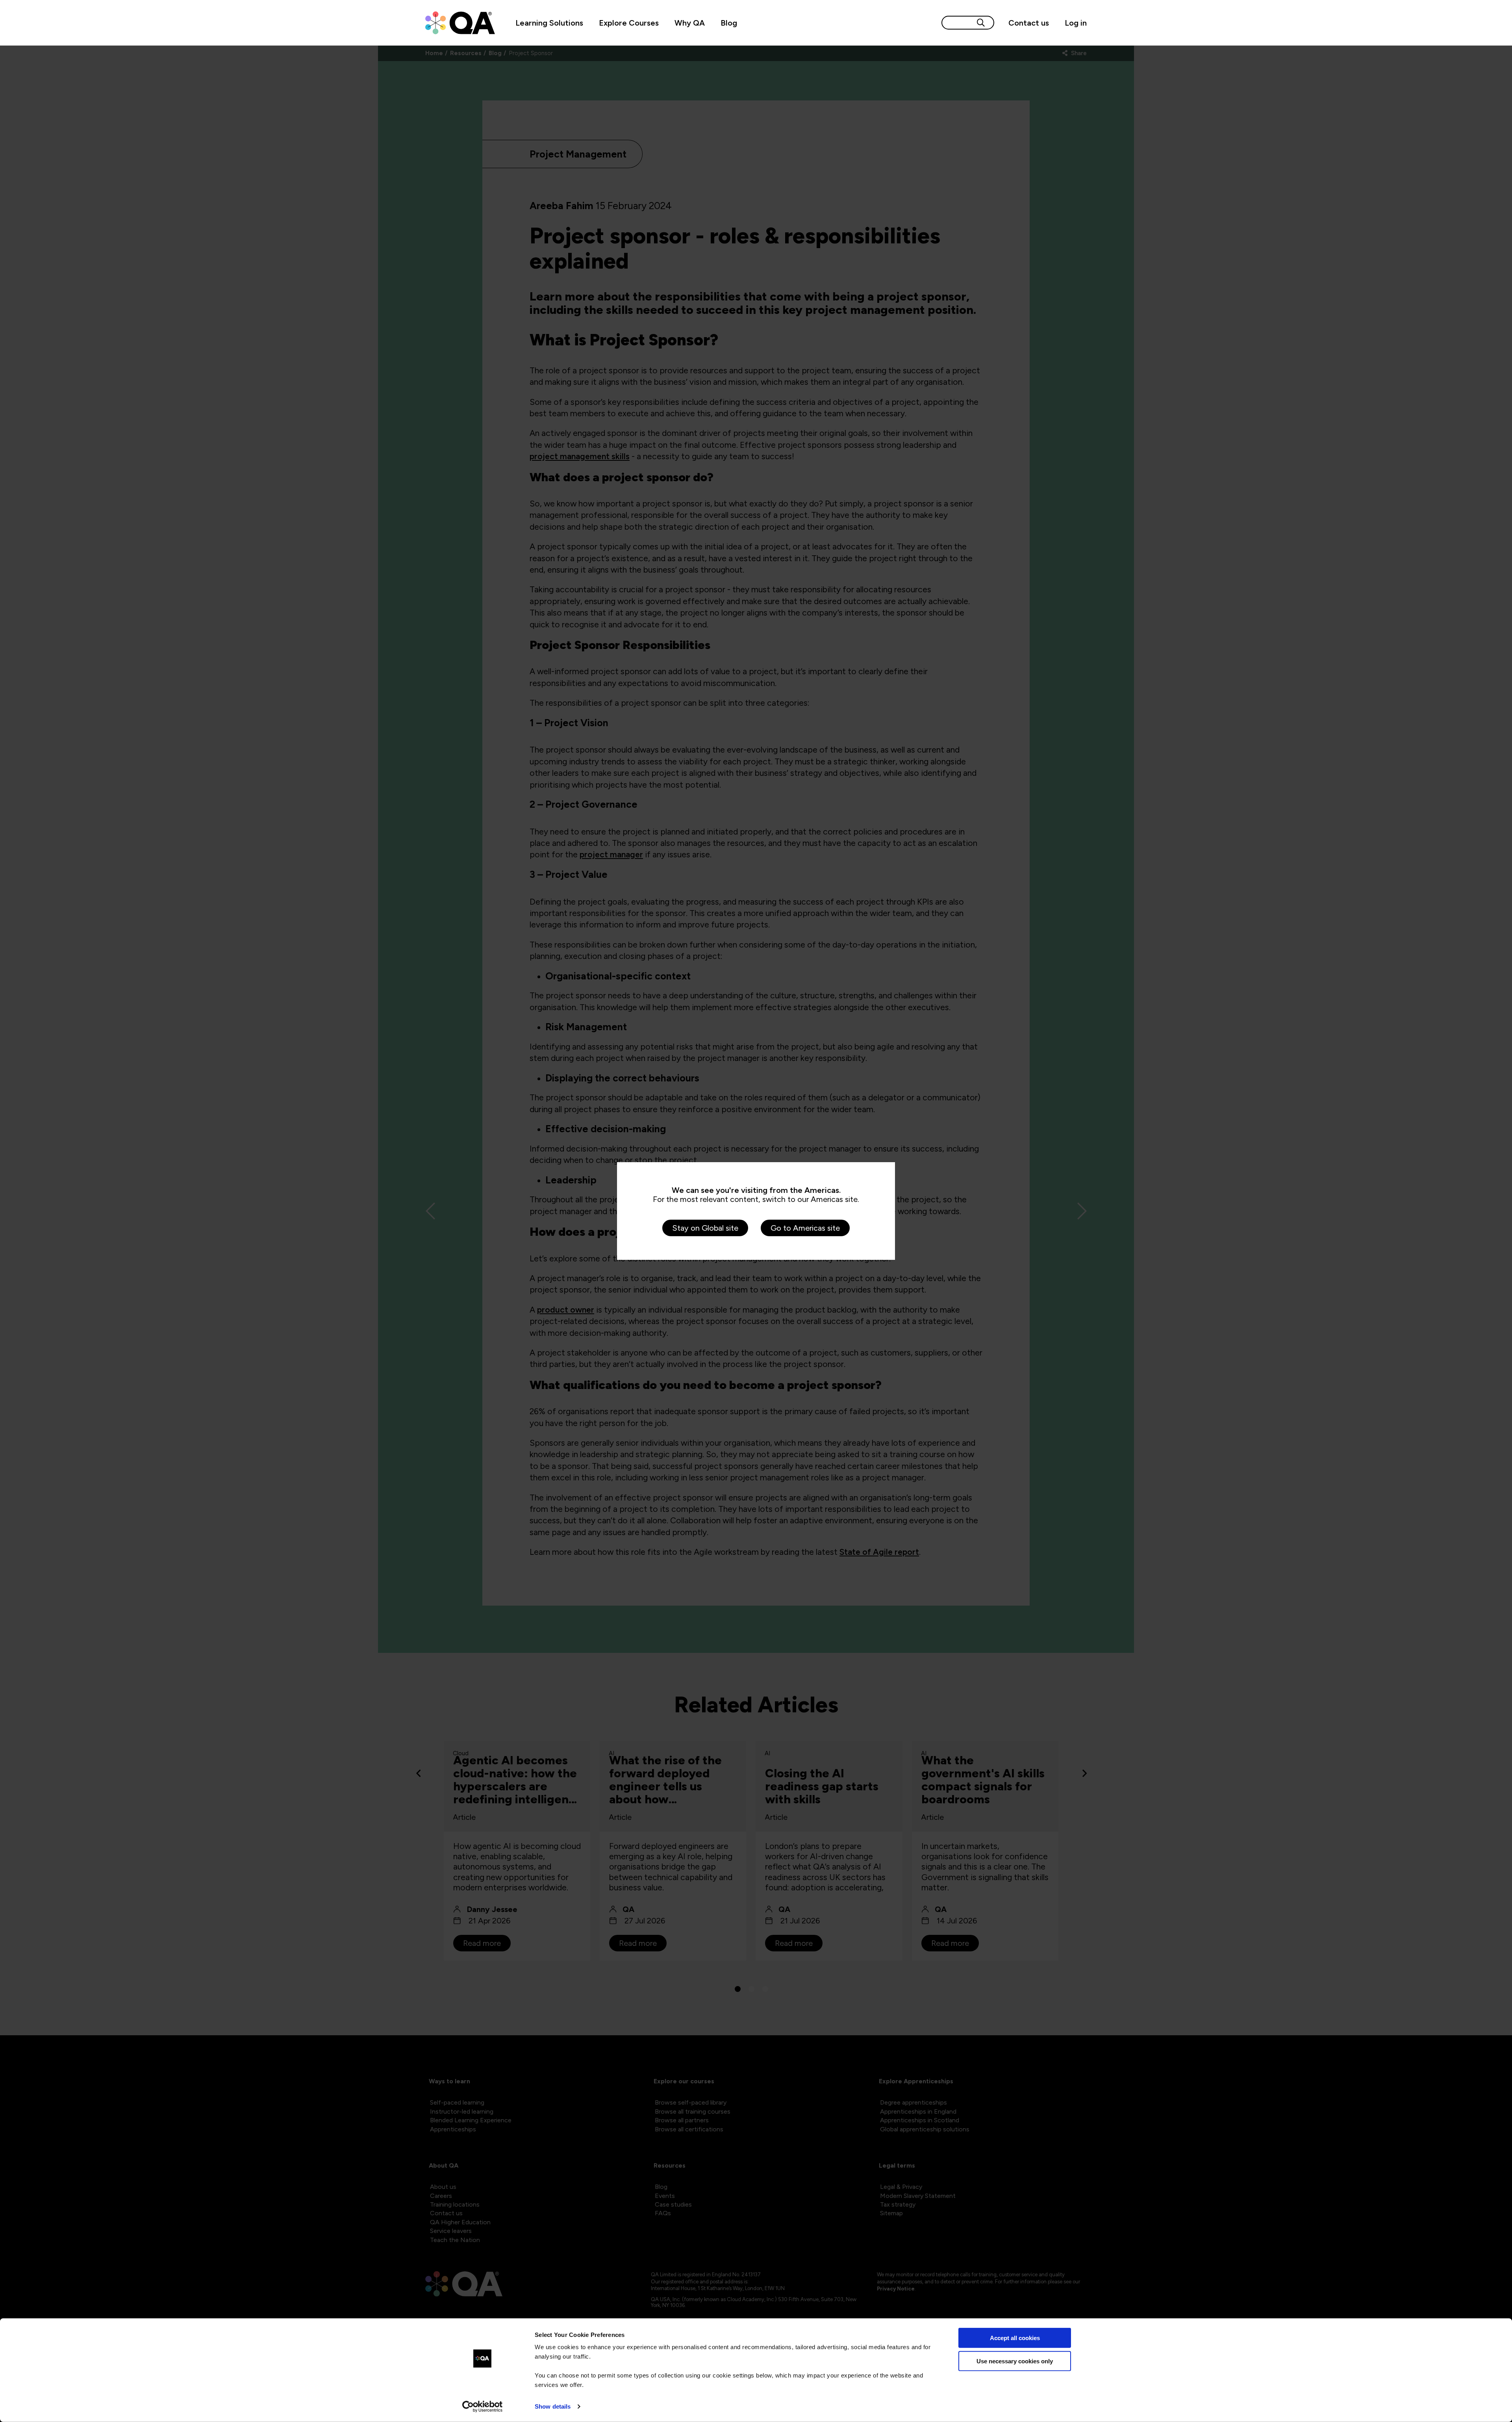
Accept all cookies (1015, 2338)
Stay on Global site (705, 1228)
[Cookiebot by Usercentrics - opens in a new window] (483, 2407)
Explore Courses (629, 23)
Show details (553, 2406)
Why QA (690, 23)
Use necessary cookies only (1015, 2361)
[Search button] (981, 23)
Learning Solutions (549, 23)
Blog (729, 23)
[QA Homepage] (460, 23)
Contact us (1029, 23)
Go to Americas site (805, 1228)
